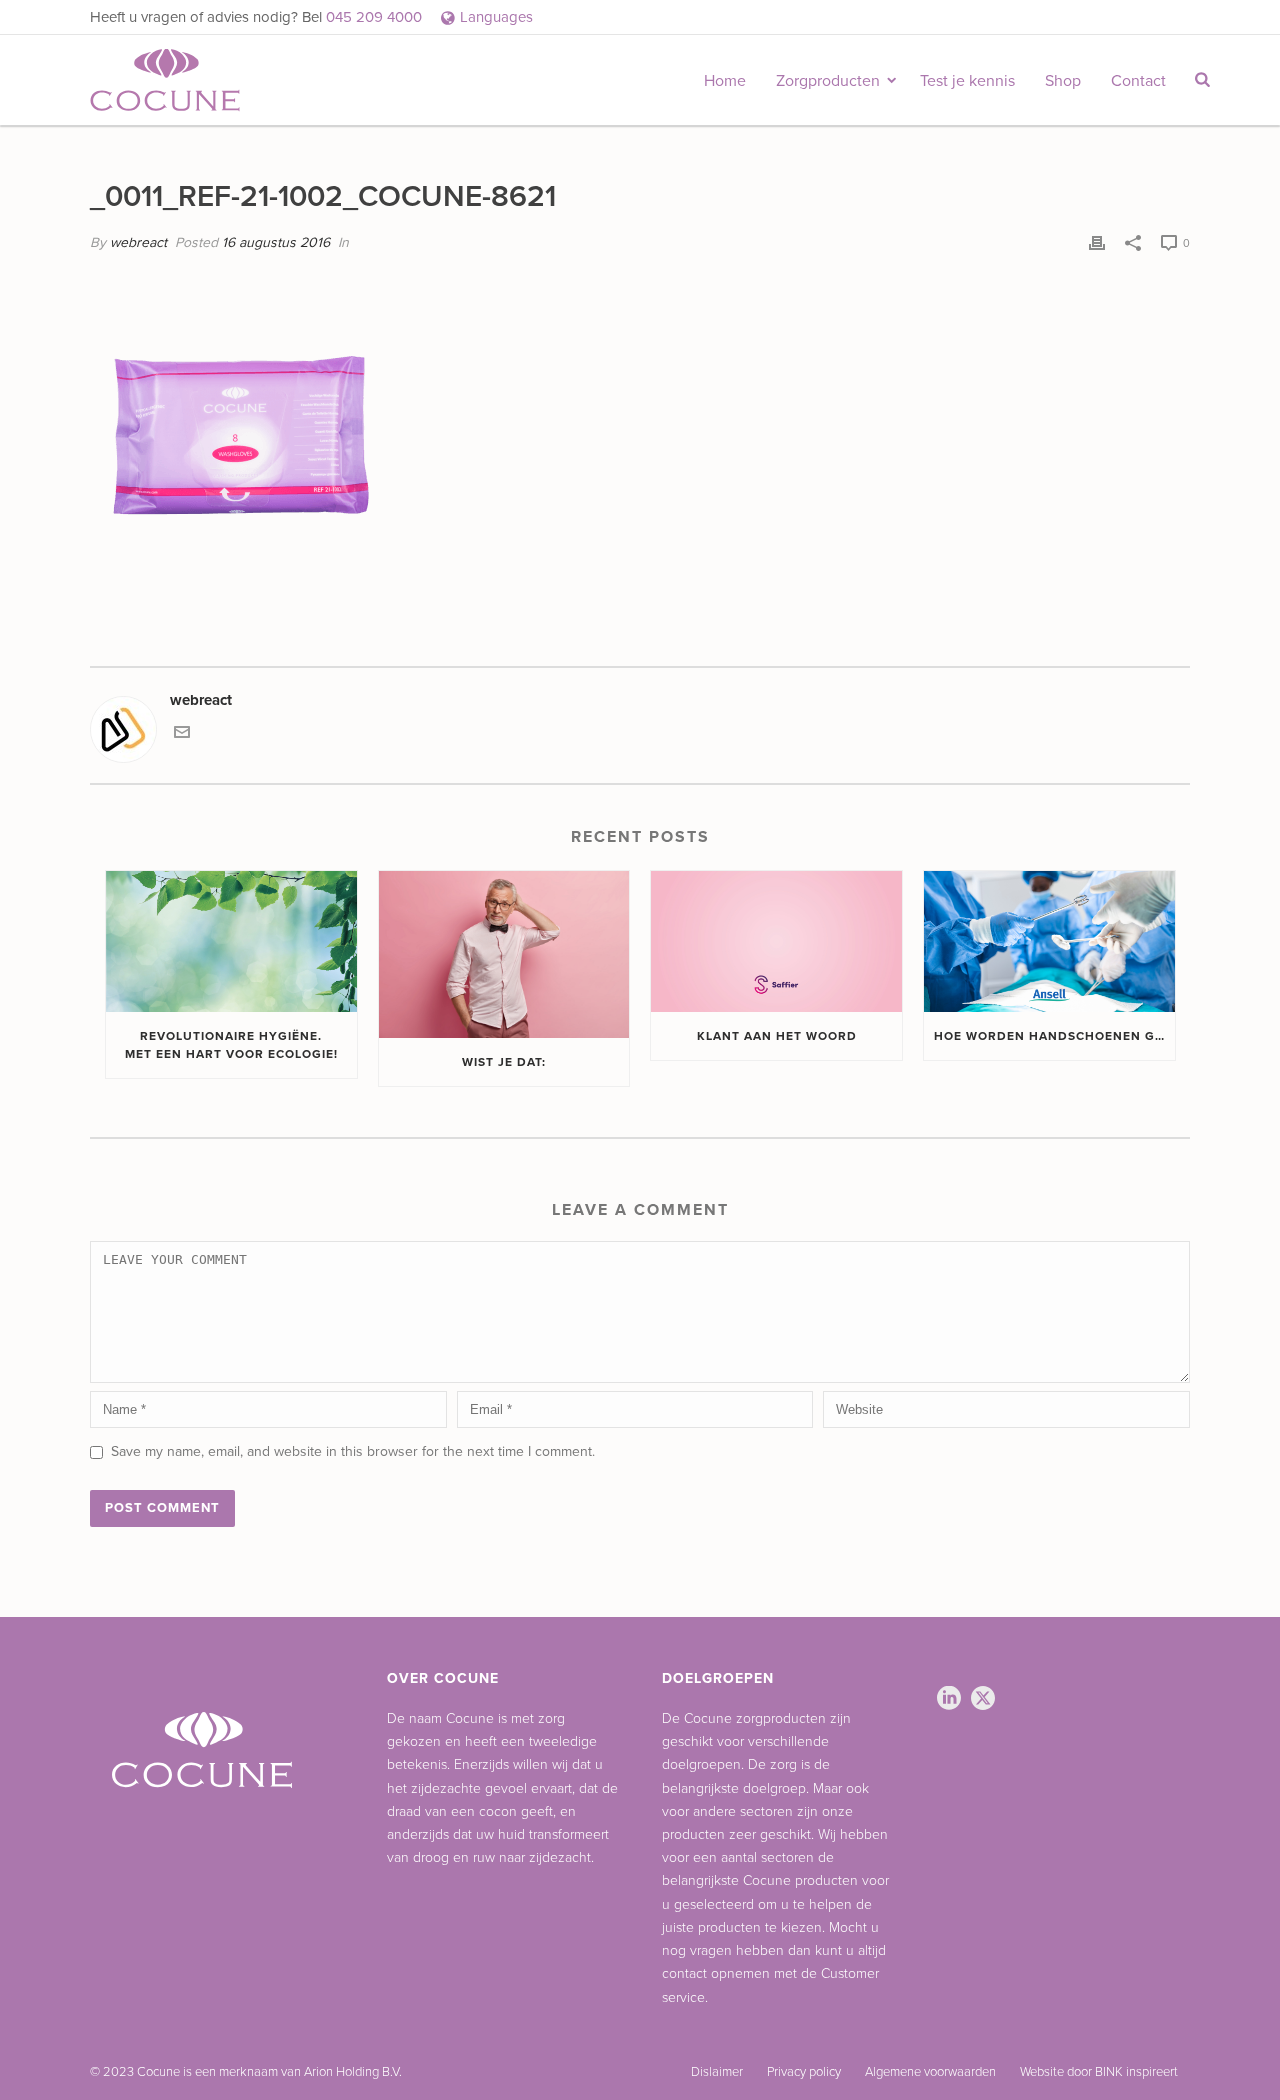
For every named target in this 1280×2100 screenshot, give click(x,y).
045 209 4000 (376, 17)
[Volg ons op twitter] (983, 1699)
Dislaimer (717, 2072)
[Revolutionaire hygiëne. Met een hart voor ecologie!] (231, 941)
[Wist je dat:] (504, 954)
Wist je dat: (504, 1062)
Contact (1138, 81)
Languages (496, 17)
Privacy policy (804, 2072)
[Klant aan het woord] (776, 941)
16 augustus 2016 (276, 242)
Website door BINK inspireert (1099, 2072)
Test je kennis (967, 81)
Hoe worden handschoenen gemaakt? (1054, 1036)
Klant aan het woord (777, 1036)
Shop (1063, 81)
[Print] (1097, 242)
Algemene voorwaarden (930, 2072)
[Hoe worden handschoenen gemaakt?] (1049, 941)
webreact (138, 242)
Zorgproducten (828, 81)
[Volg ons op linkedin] (949, 1699)
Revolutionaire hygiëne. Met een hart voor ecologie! (231, 1045)
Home (725, 81)
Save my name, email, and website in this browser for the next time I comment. (353, 1451)
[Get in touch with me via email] (182, 735)
